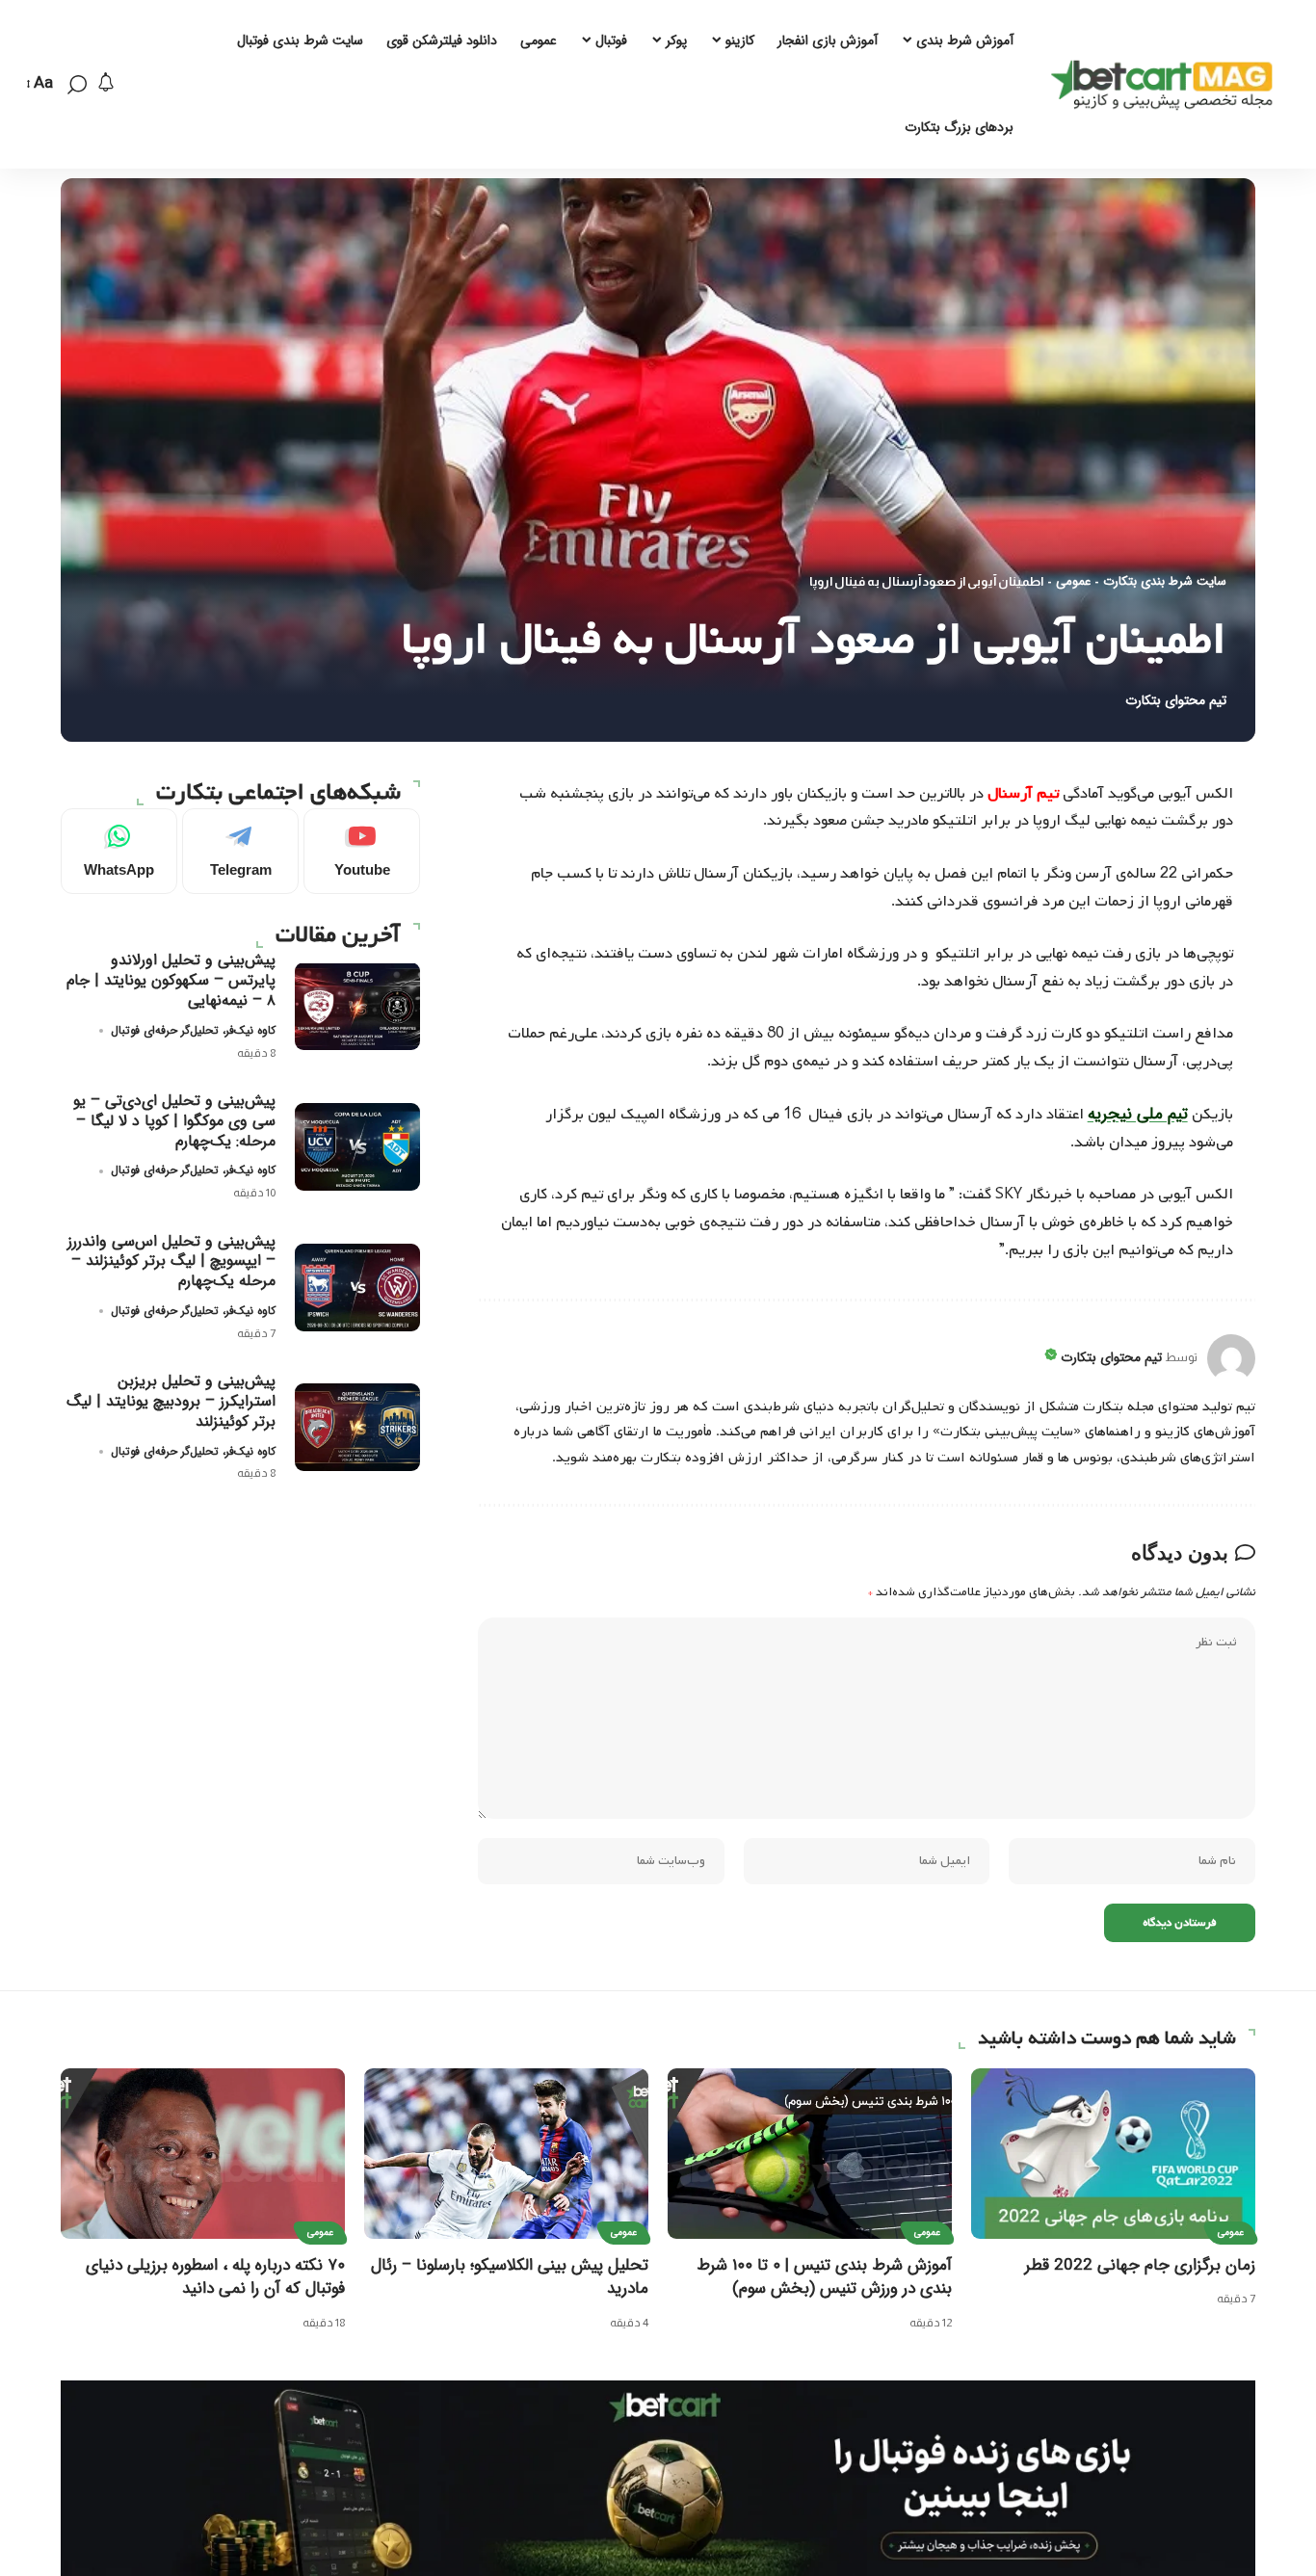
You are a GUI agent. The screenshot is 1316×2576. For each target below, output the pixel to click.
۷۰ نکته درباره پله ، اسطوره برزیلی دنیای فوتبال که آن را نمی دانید (215, 2277)
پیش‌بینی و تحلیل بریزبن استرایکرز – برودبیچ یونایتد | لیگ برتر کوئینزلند (171, 1401)
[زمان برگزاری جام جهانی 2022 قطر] (1113, 2154)
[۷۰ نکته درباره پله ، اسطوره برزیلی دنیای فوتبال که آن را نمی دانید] (203, 2154)
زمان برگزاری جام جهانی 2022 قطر (1140, 2265)
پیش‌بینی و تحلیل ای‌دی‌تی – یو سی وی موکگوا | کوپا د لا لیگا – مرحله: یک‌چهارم (174, 1121)
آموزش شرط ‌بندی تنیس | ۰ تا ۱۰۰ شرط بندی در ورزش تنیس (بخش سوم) (824, 2277)
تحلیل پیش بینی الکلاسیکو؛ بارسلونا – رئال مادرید (510, 2277)
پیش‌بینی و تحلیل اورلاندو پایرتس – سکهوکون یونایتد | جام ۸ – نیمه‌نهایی (171, 980)
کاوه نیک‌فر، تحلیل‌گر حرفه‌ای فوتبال (193, 1029)
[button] (77, 85)
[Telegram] (240, 851)
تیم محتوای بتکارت (1176, 701)
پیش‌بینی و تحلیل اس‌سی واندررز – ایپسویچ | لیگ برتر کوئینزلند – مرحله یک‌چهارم (171, 1261)
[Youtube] (362, 851)
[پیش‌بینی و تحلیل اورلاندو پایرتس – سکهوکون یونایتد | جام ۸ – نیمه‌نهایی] (357, 1006)
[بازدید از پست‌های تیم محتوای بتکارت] (1231, 1358)
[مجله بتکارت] (1167, 85)
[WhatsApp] (119, 851)
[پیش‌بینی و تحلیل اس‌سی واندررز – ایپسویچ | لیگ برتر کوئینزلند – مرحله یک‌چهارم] (357, 1288)
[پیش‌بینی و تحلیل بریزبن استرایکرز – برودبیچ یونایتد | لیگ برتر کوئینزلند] (357, 1427)
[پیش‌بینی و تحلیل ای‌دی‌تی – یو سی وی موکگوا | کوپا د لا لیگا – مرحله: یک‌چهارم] (357, 1147)
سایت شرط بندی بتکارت (1165, 582)
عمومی (1073, 582)
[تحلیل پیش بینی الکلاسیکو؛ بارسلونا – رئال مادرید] (506, 2154)
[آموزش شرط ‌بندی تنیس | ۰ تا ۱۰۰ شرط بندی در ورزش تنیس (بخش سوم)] (810, 2154)
